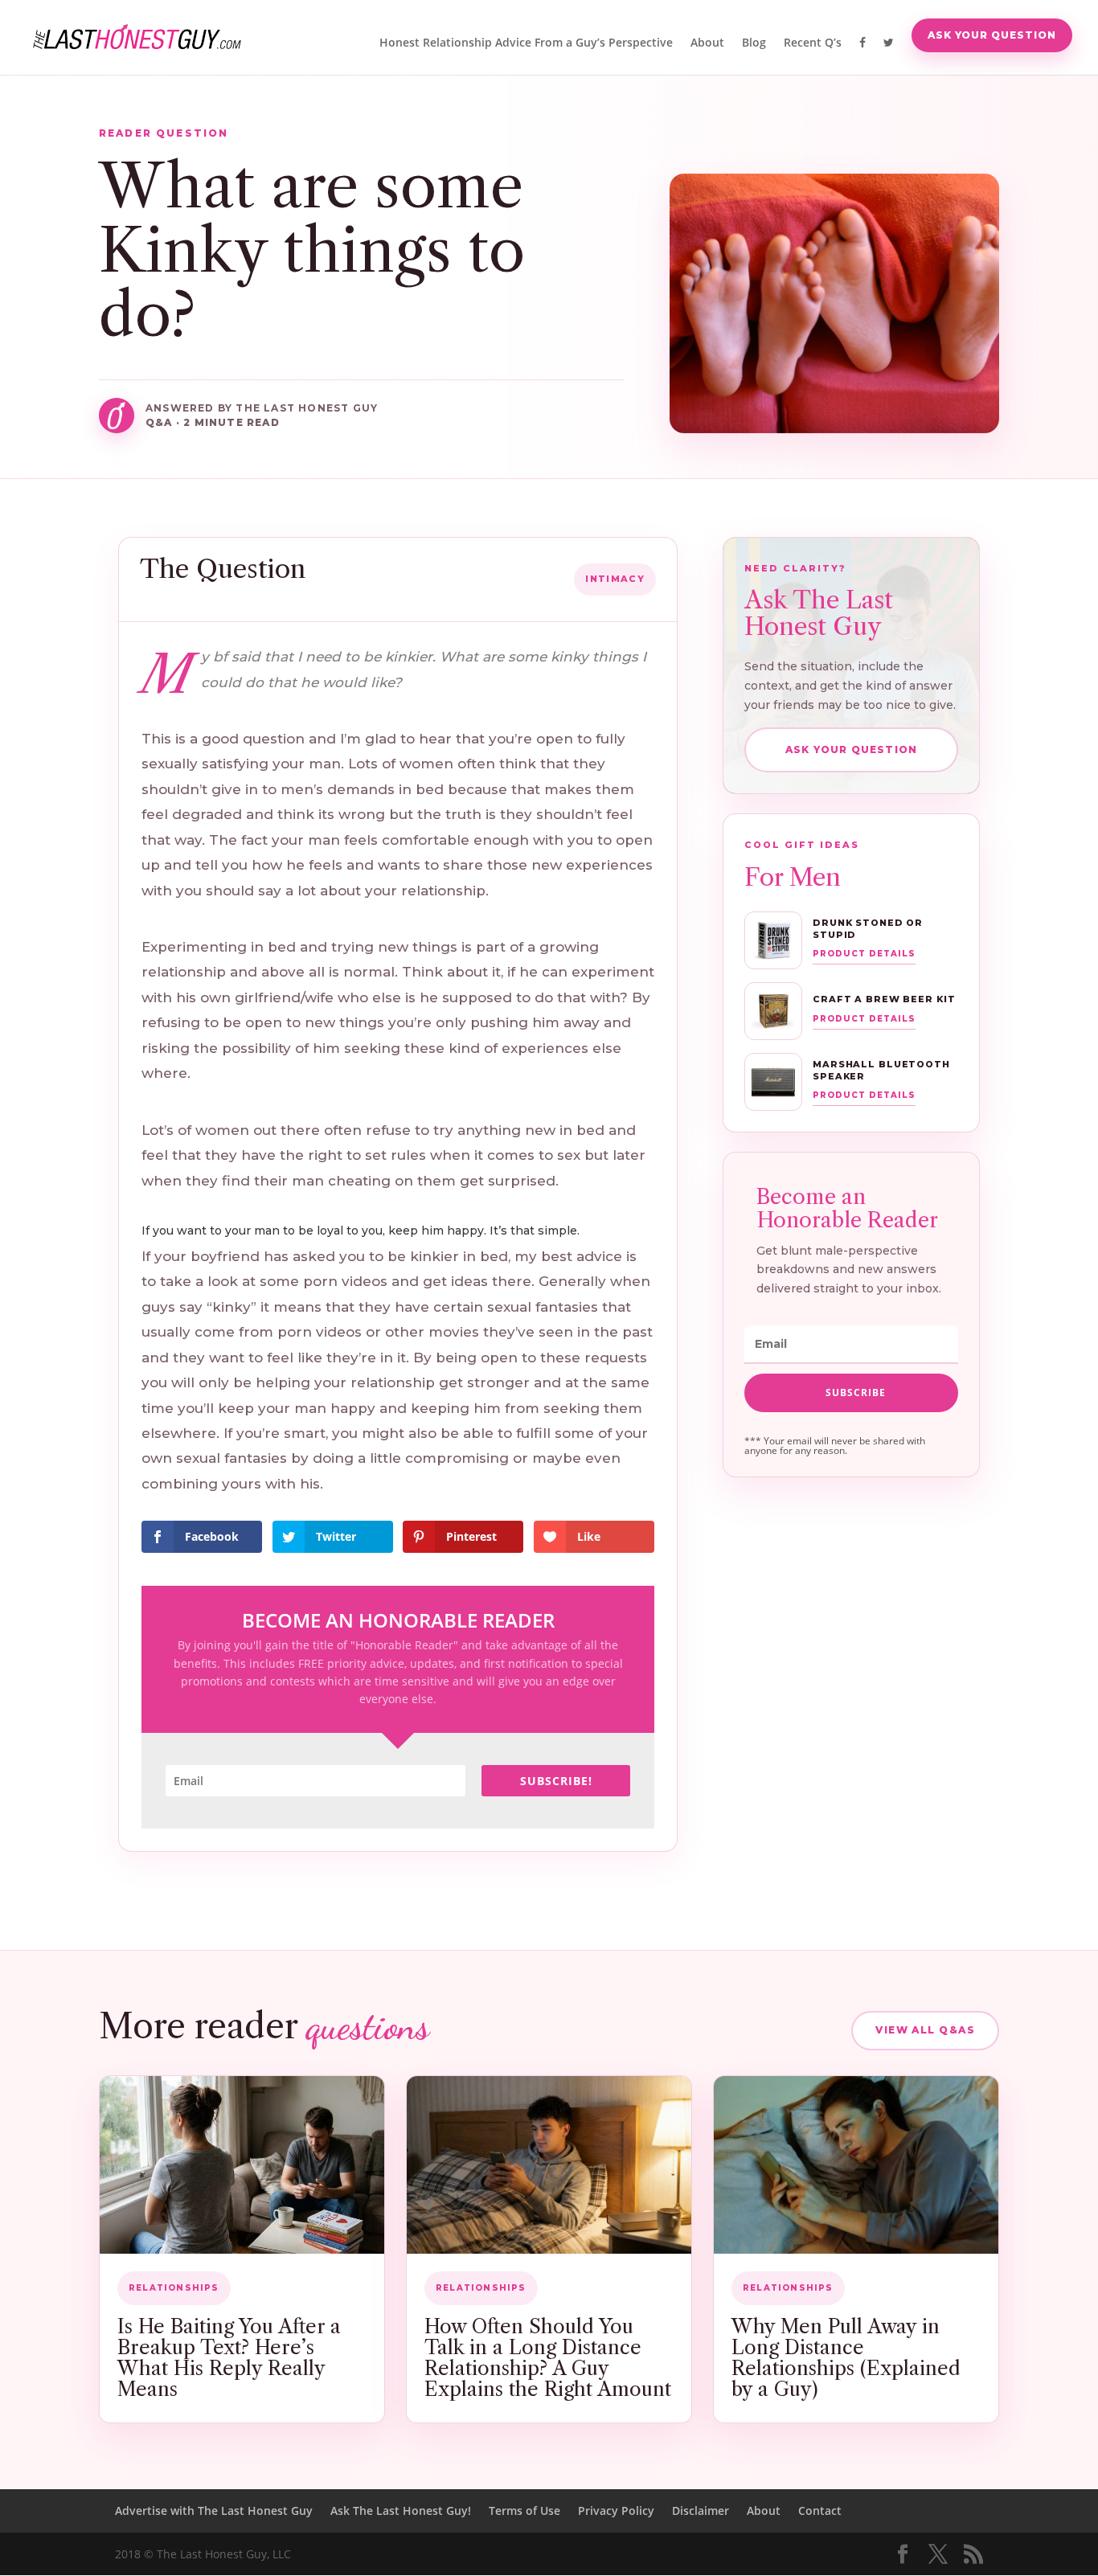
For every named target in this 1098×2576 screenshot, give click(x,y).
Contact (820, 2510)
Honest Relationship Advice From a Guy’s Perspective (526, 43)
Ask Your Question (992, 35)
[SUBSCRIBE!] (851, 1393)
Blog (754, 43)
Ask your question (851, 749)
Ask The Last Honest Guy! (401, 2510)
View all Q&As (925, 2030)
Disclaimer (701, 2510)
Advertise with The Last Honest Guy (214, 2510)
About (707, 43)
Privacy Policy (616, 2510)
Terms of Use (524, 2510)
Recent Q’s (813, 43)
